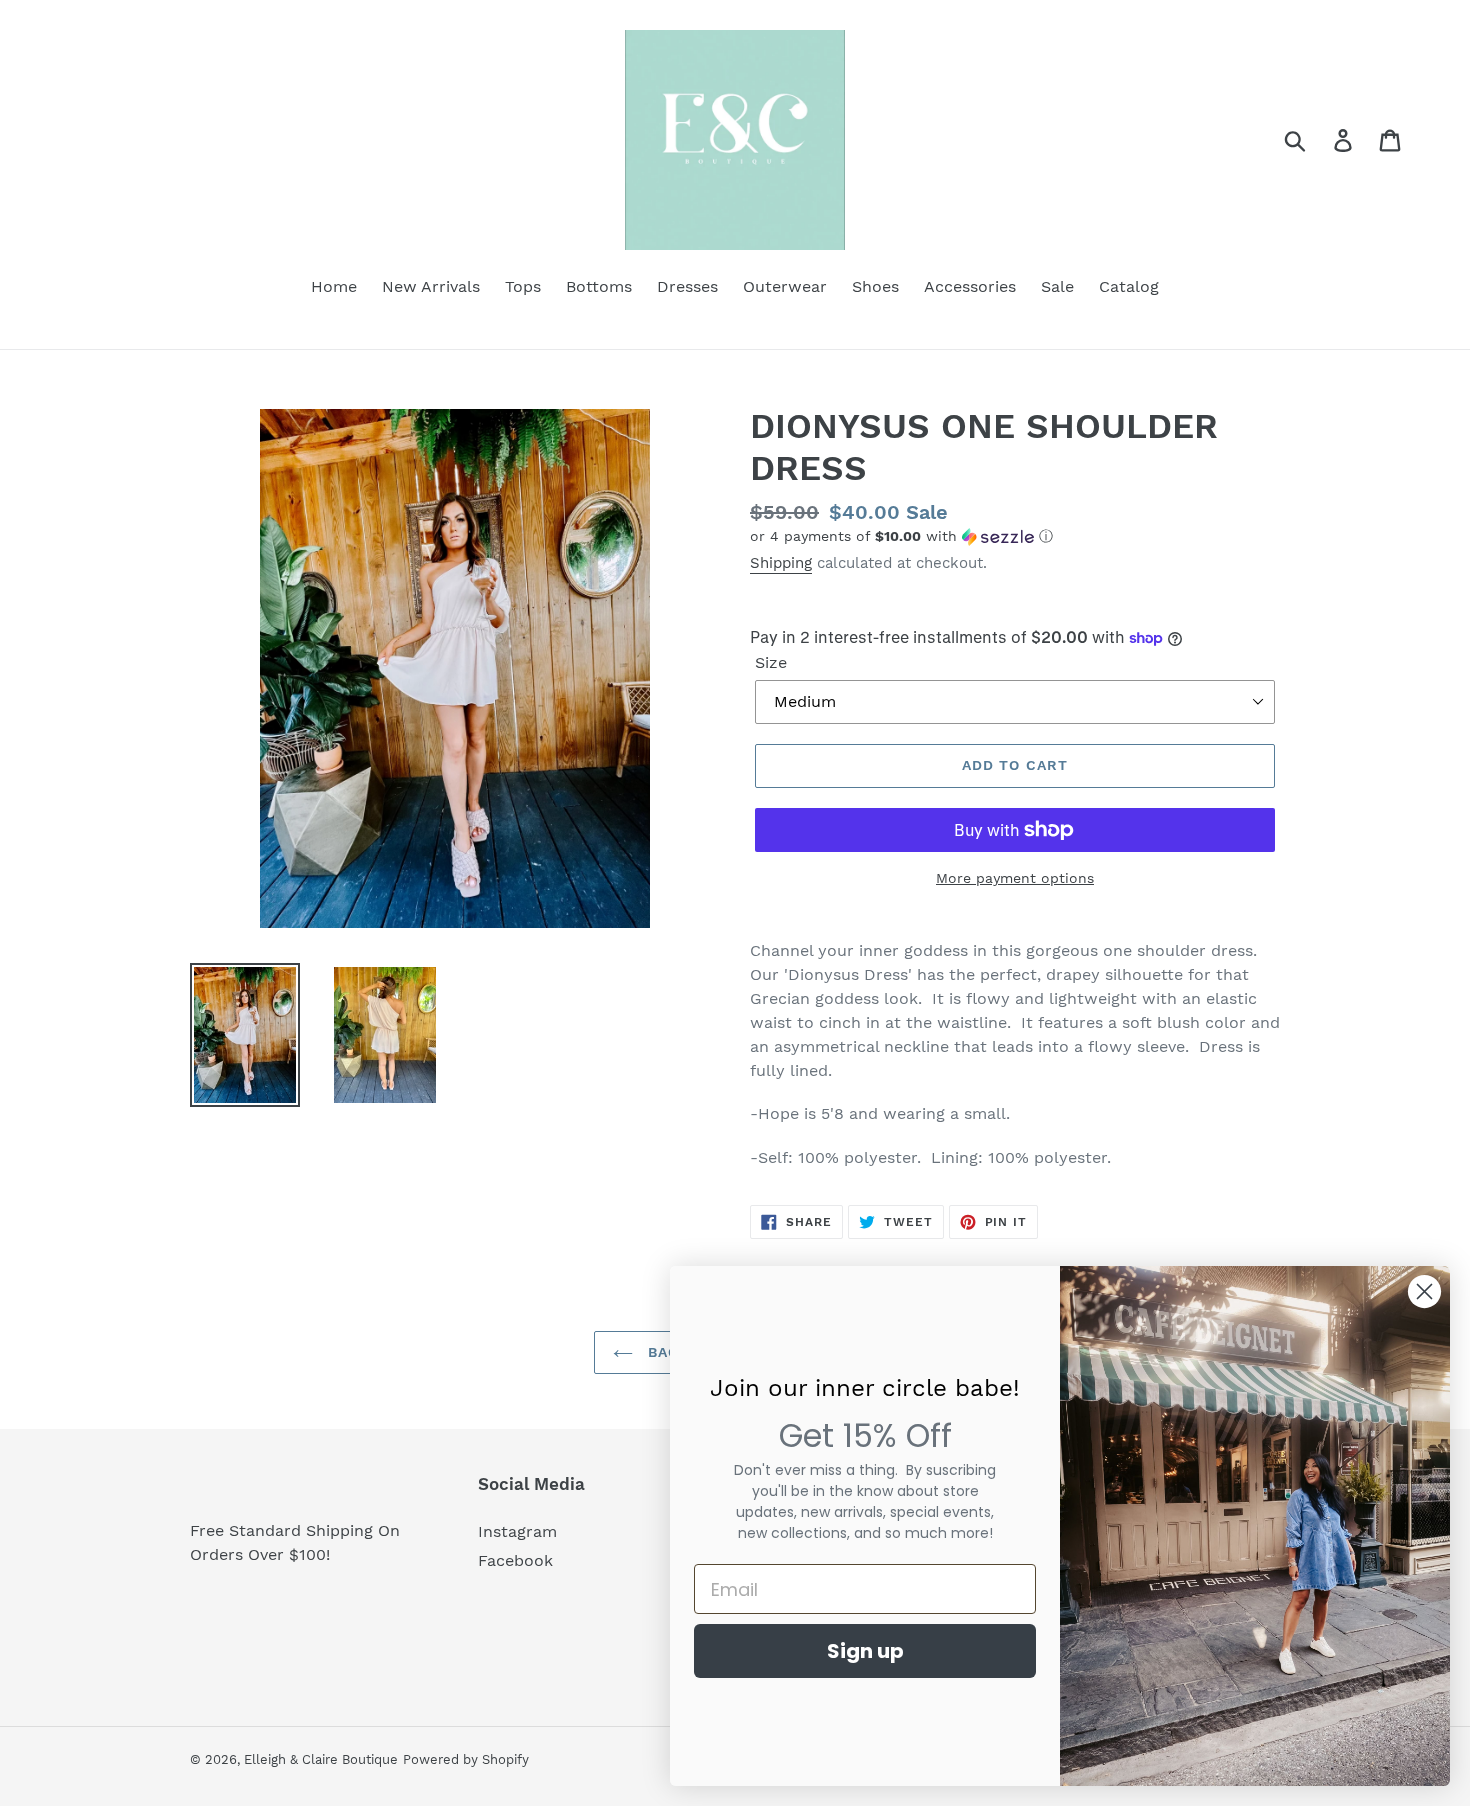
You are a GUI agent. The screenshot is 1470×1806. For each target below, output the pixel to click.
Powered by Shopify (466, 1759)
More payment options (1015, 878)
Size (771, 662)
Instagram (517, 1531)
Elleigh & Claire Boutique (321, 1759)
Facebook (515, 1560)
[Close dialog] (1424, 1291)
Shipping (781, 563)
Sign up (865, 1651)
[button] (1015, 536)
